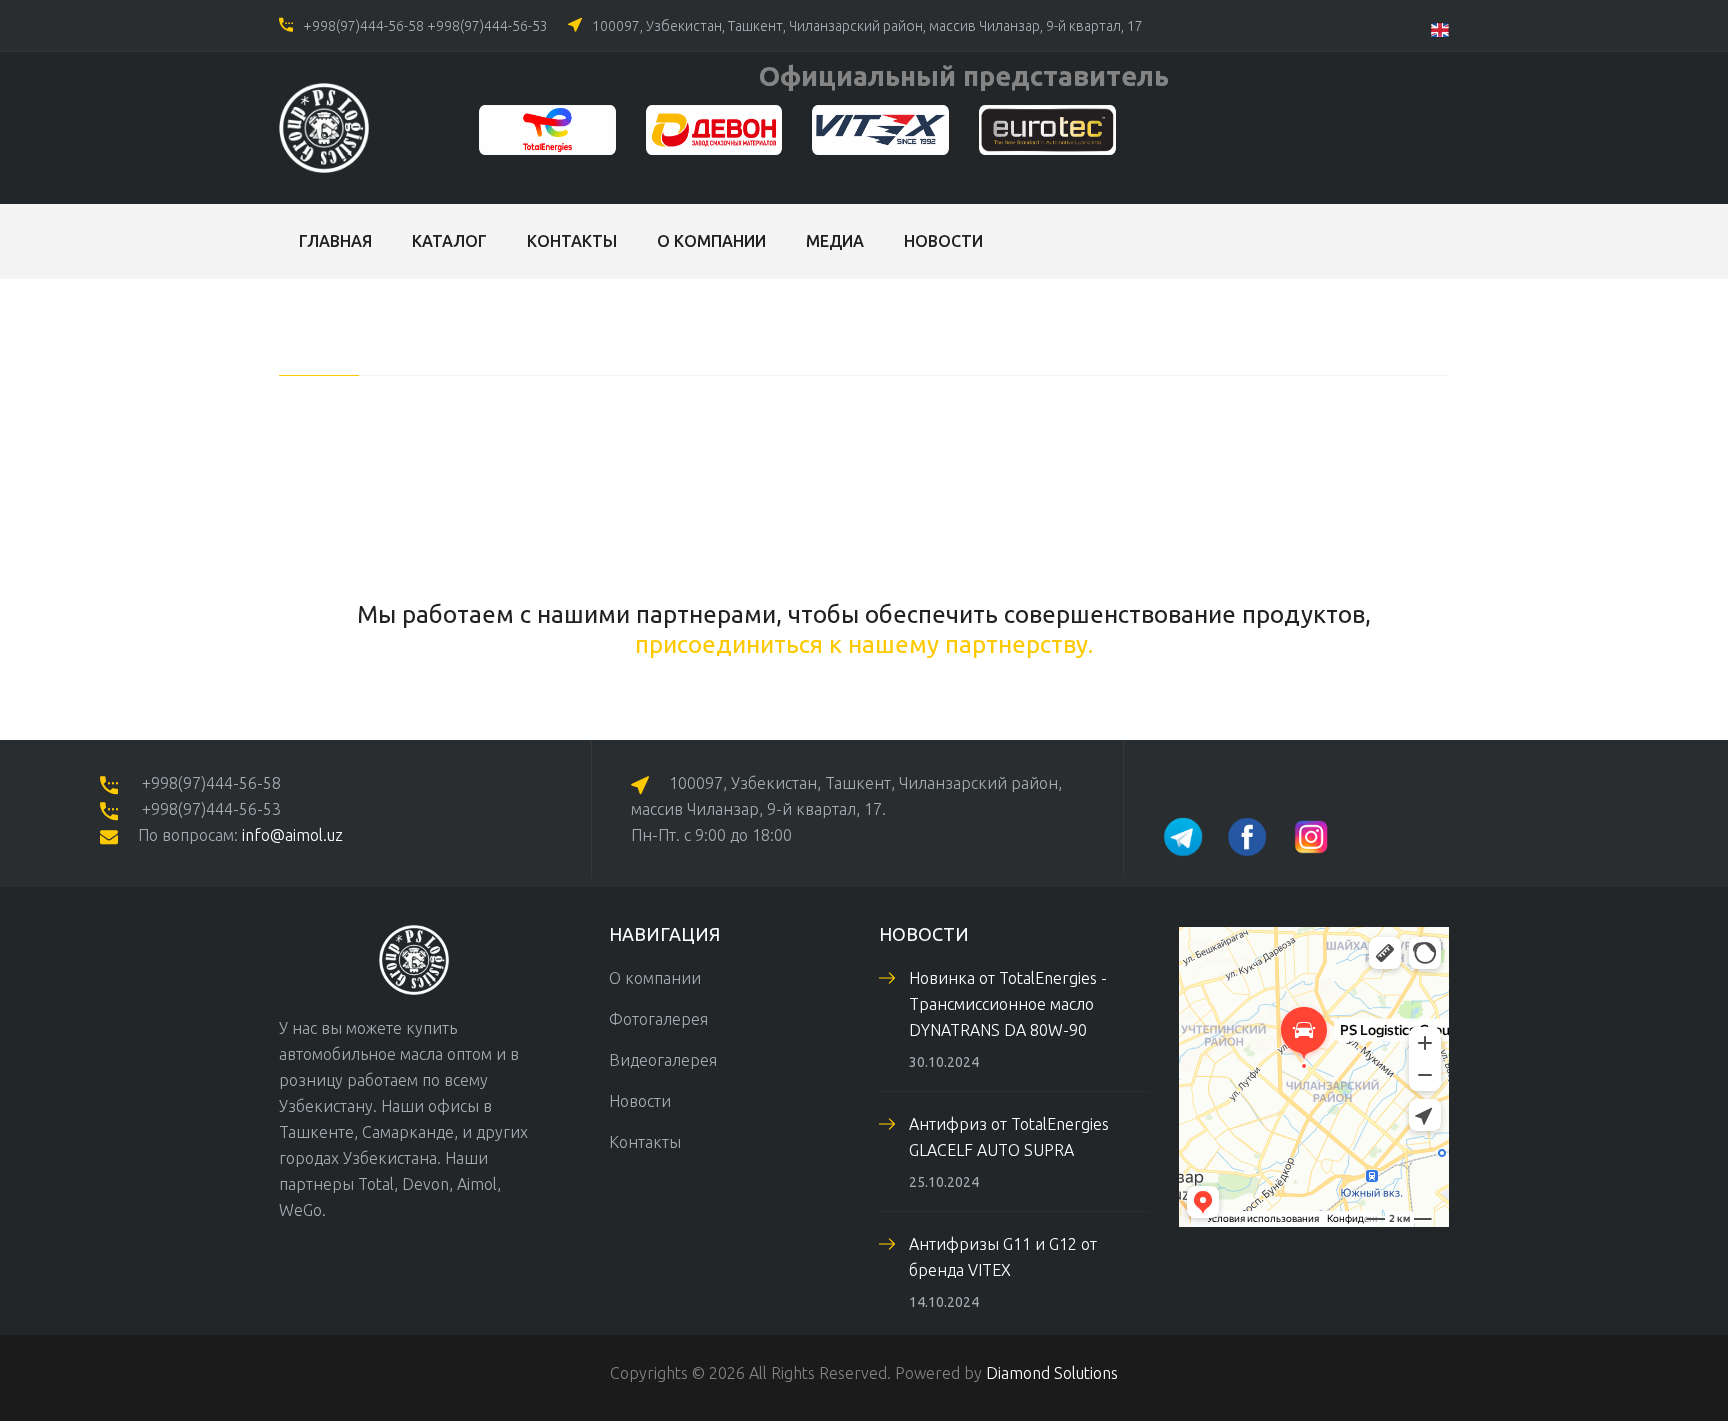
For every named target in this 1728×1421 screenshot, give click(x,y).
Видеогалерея (663, 1060)
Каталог (449, 241)
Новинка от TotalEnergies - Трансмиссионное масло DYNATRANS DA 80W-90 (1008, 1004)
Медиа (835, 241)
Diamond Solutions (1052, 1373)
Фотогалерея (658, 1019)
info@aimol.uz (292, 835)
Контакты (572, 241)
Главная (335, 241)
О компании (711, 241)
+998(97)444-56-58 (363, 26)
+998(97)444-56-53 (487, 26)
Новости (943, 241)
